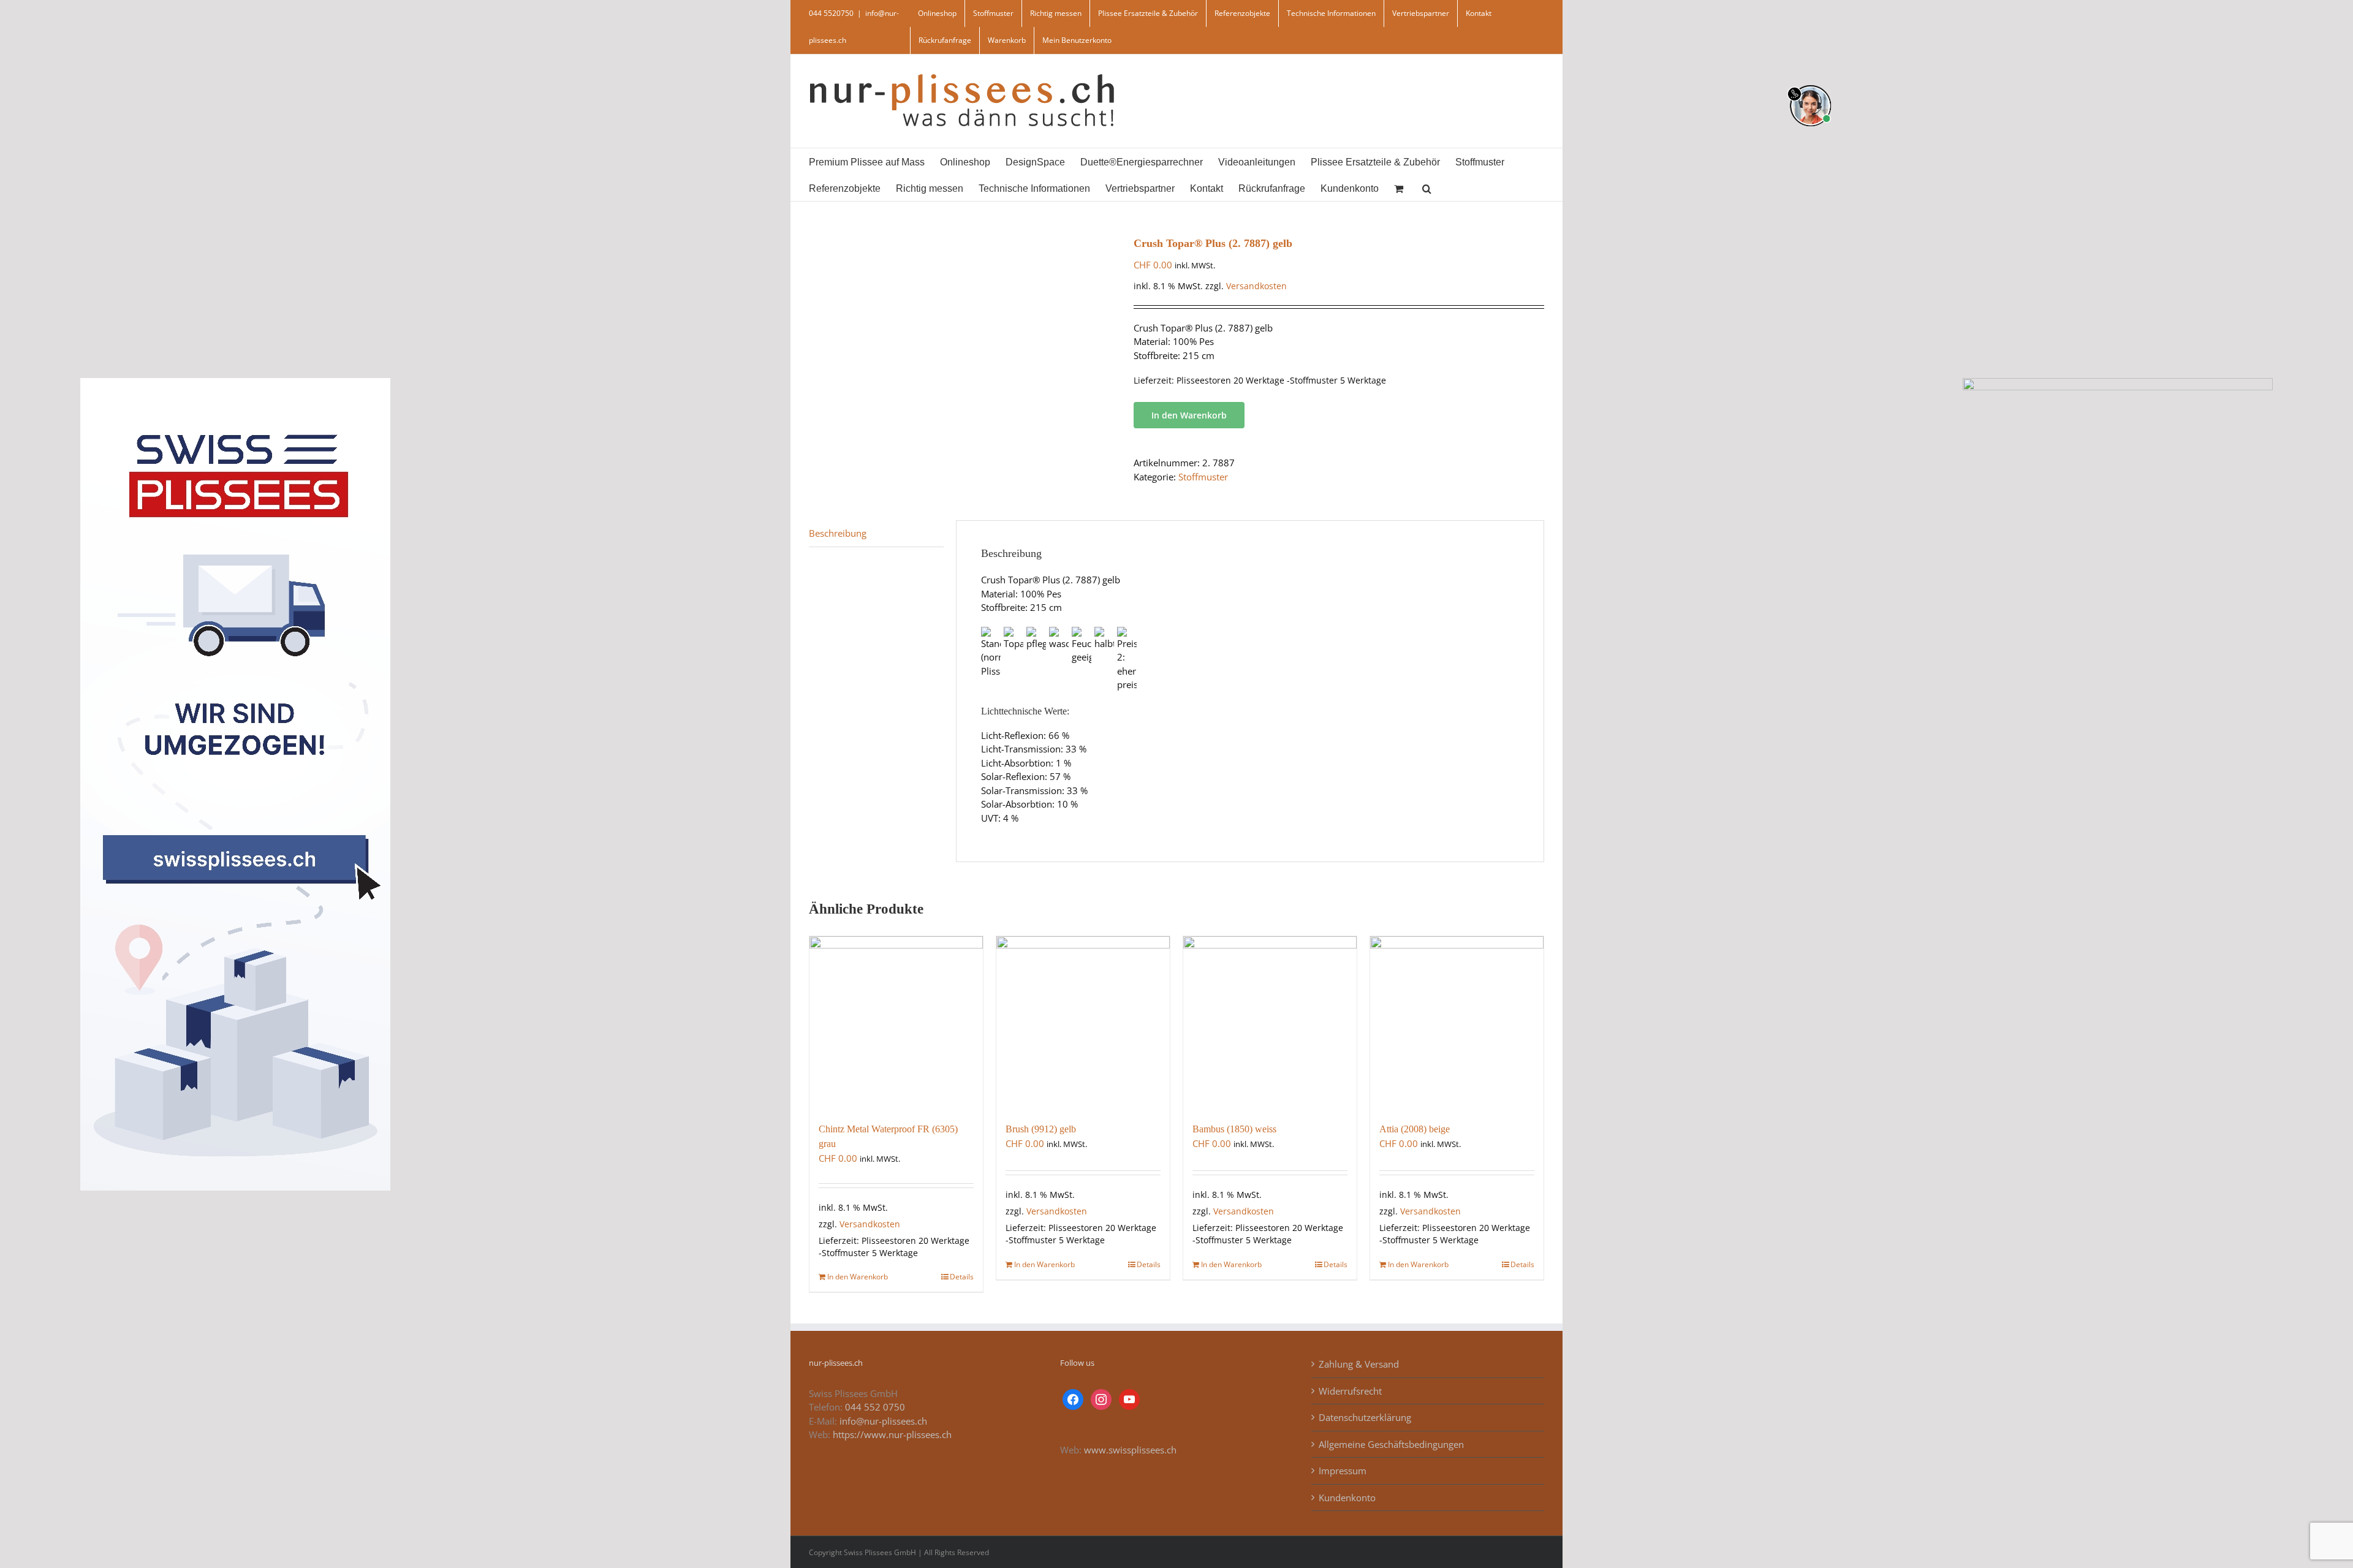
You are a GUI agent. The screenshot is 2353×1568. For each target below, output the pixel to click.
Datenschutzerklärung (1365, 1417)
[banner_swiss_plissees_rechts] (2118, 382)
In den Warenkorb (1189, 415)
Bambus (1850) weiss (1234, 1129)
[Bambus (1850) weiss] (1270, 1023)
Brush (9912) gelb (1041, 1129)
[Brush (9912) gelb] (1083, 1023)
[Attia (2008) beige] (1457, 1023)
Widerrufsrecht (1350, 1391)
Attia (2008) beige (1415, 1129)
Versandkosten (1256, 286)
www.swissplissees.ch (1130, 1450)
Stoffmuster (1203, 477)
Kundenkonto (1347, 1498)
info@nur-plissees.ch (883, 1421)
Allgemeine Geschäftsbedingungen (1391, 1444)
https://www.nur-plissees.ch (892, 1434)
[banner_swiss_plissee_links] (235, 382)
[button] (1427, 188)
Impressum (1343, 1471)
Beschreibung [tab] (838, 533)
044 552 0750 (875, 1407)
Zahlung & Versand (1359, 1364)
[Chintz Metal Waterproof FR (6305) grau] (896, 1023)
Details (962, 1277)
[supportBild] (1810, 83)
